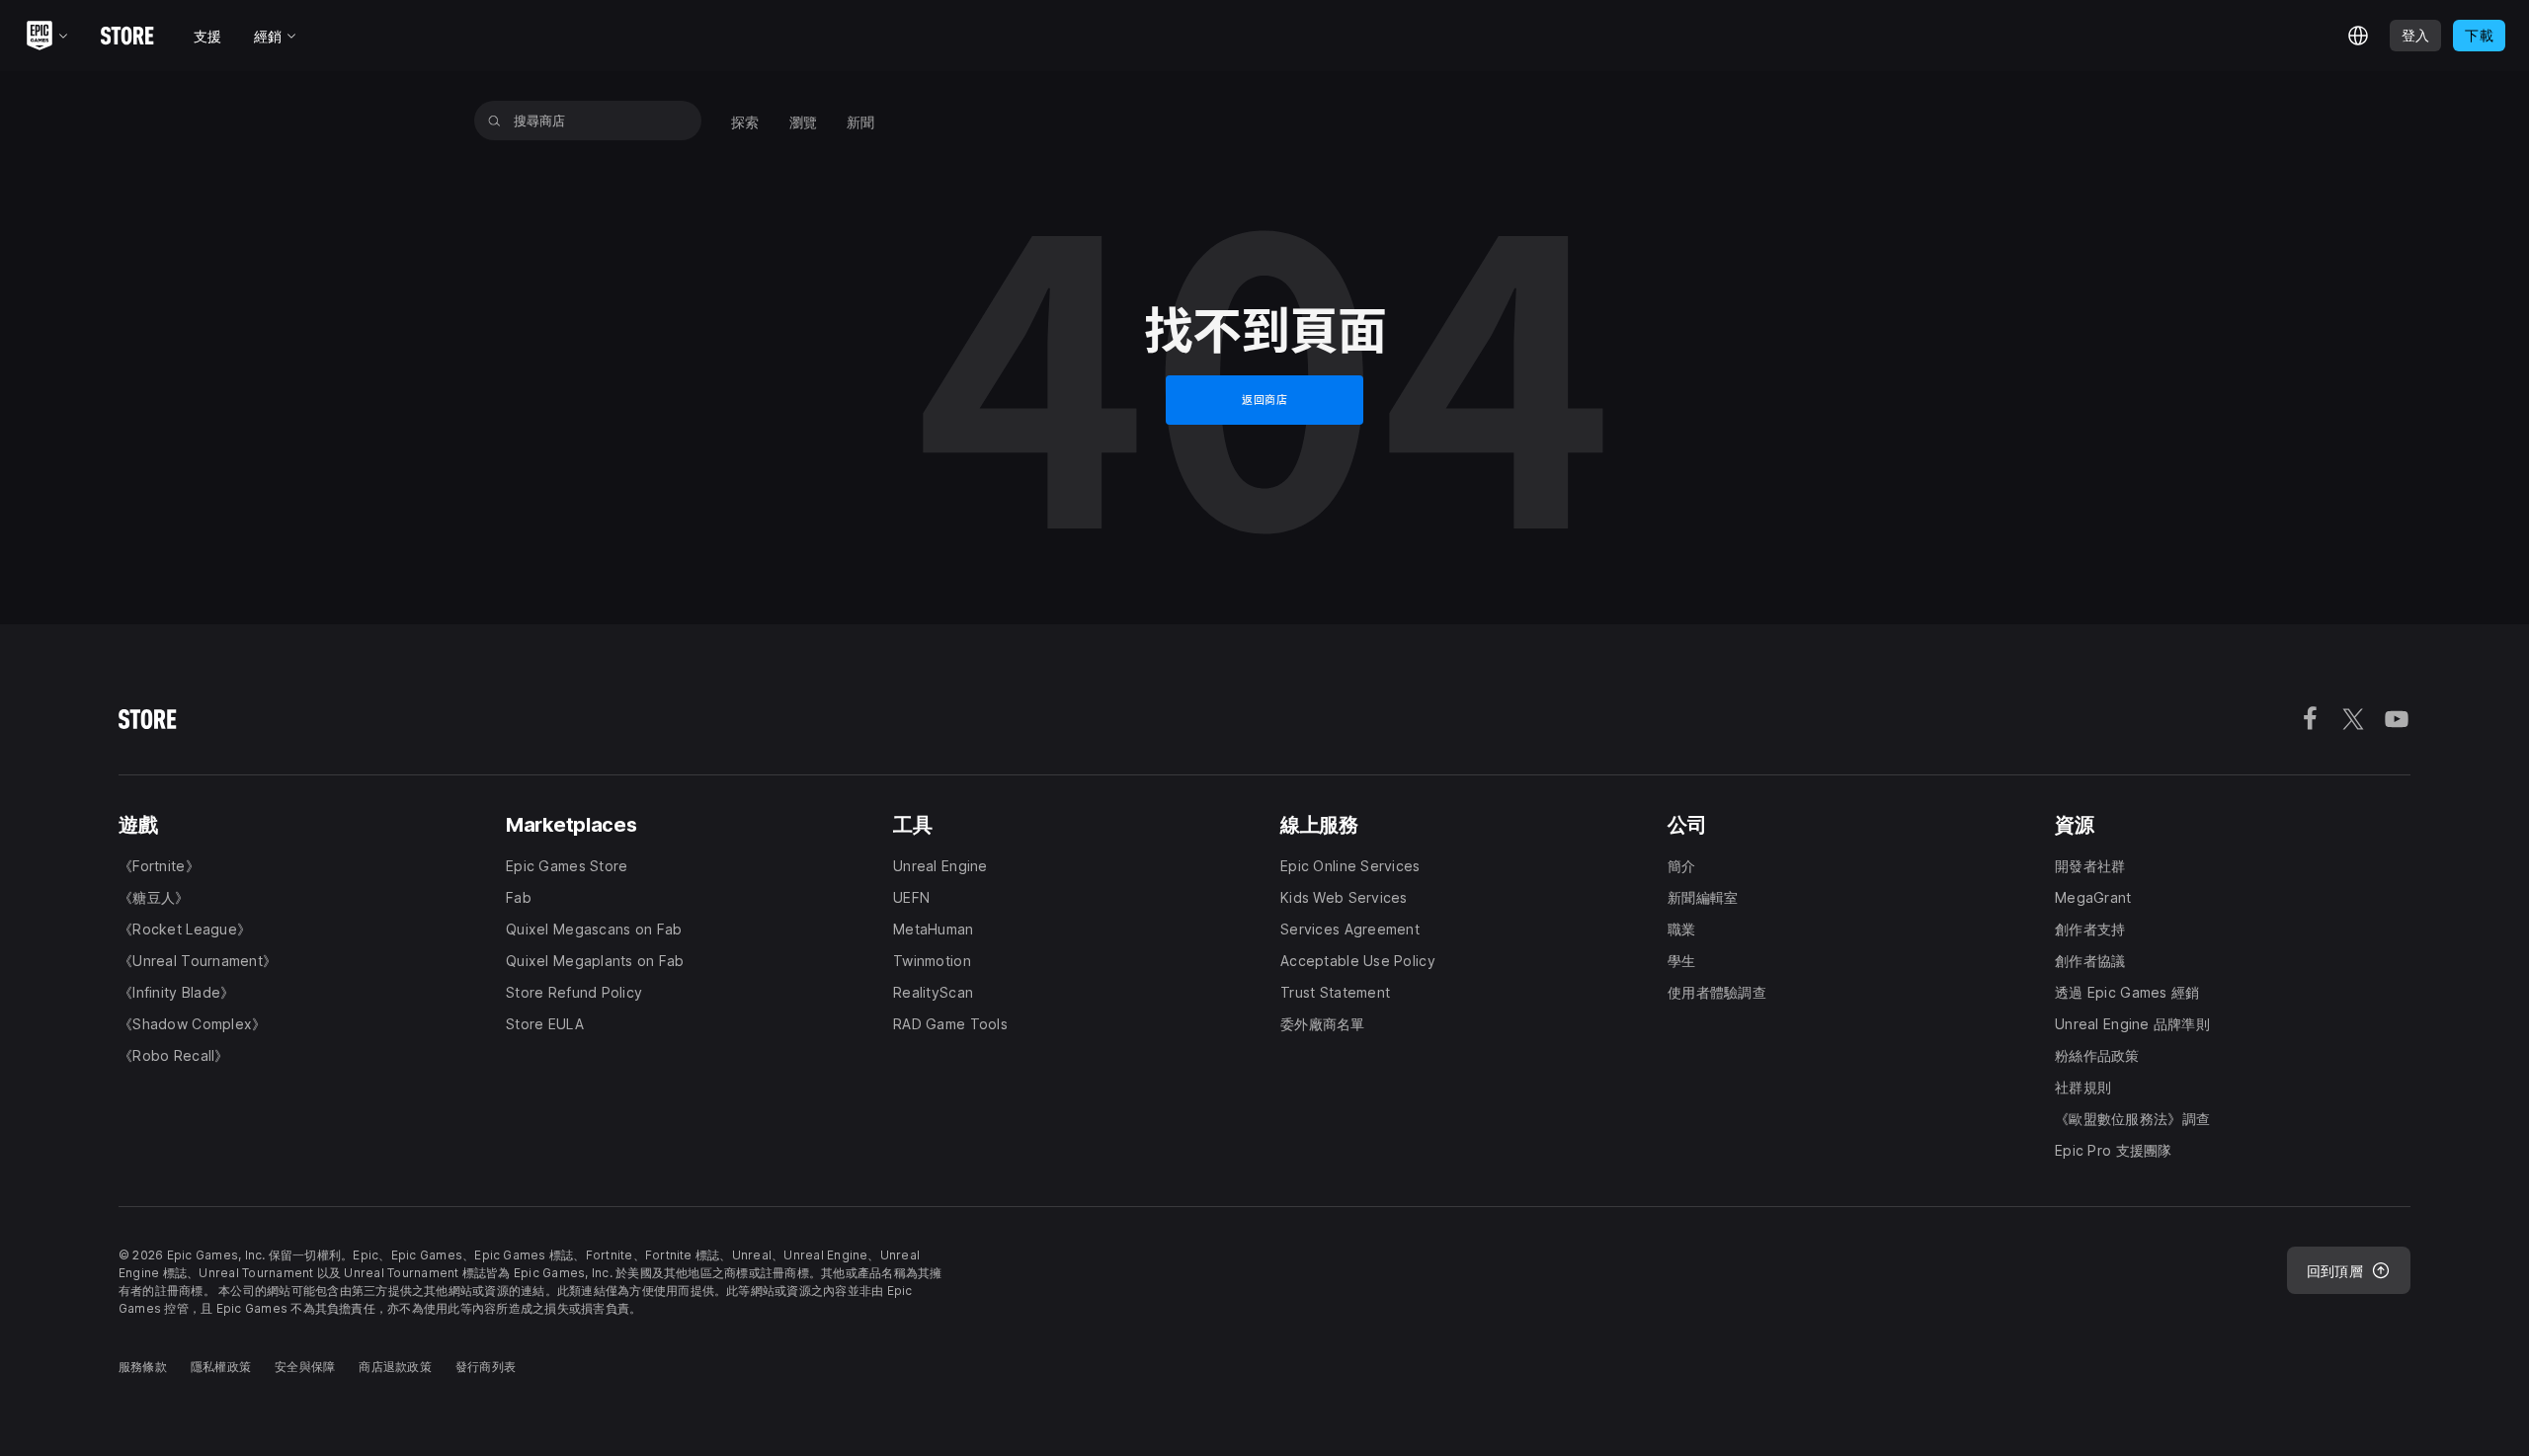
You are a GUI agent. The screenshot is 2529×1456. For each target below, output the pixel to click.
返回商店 (1264, 400)
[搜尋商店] (494, 121)
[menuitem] (745, 121)
